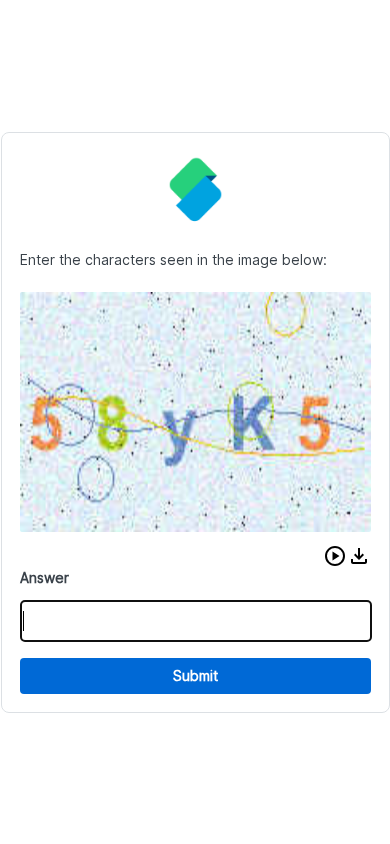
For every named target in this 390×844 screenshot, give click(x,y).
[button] (335, 556)
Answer (44, 577)
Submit (195, 675)
